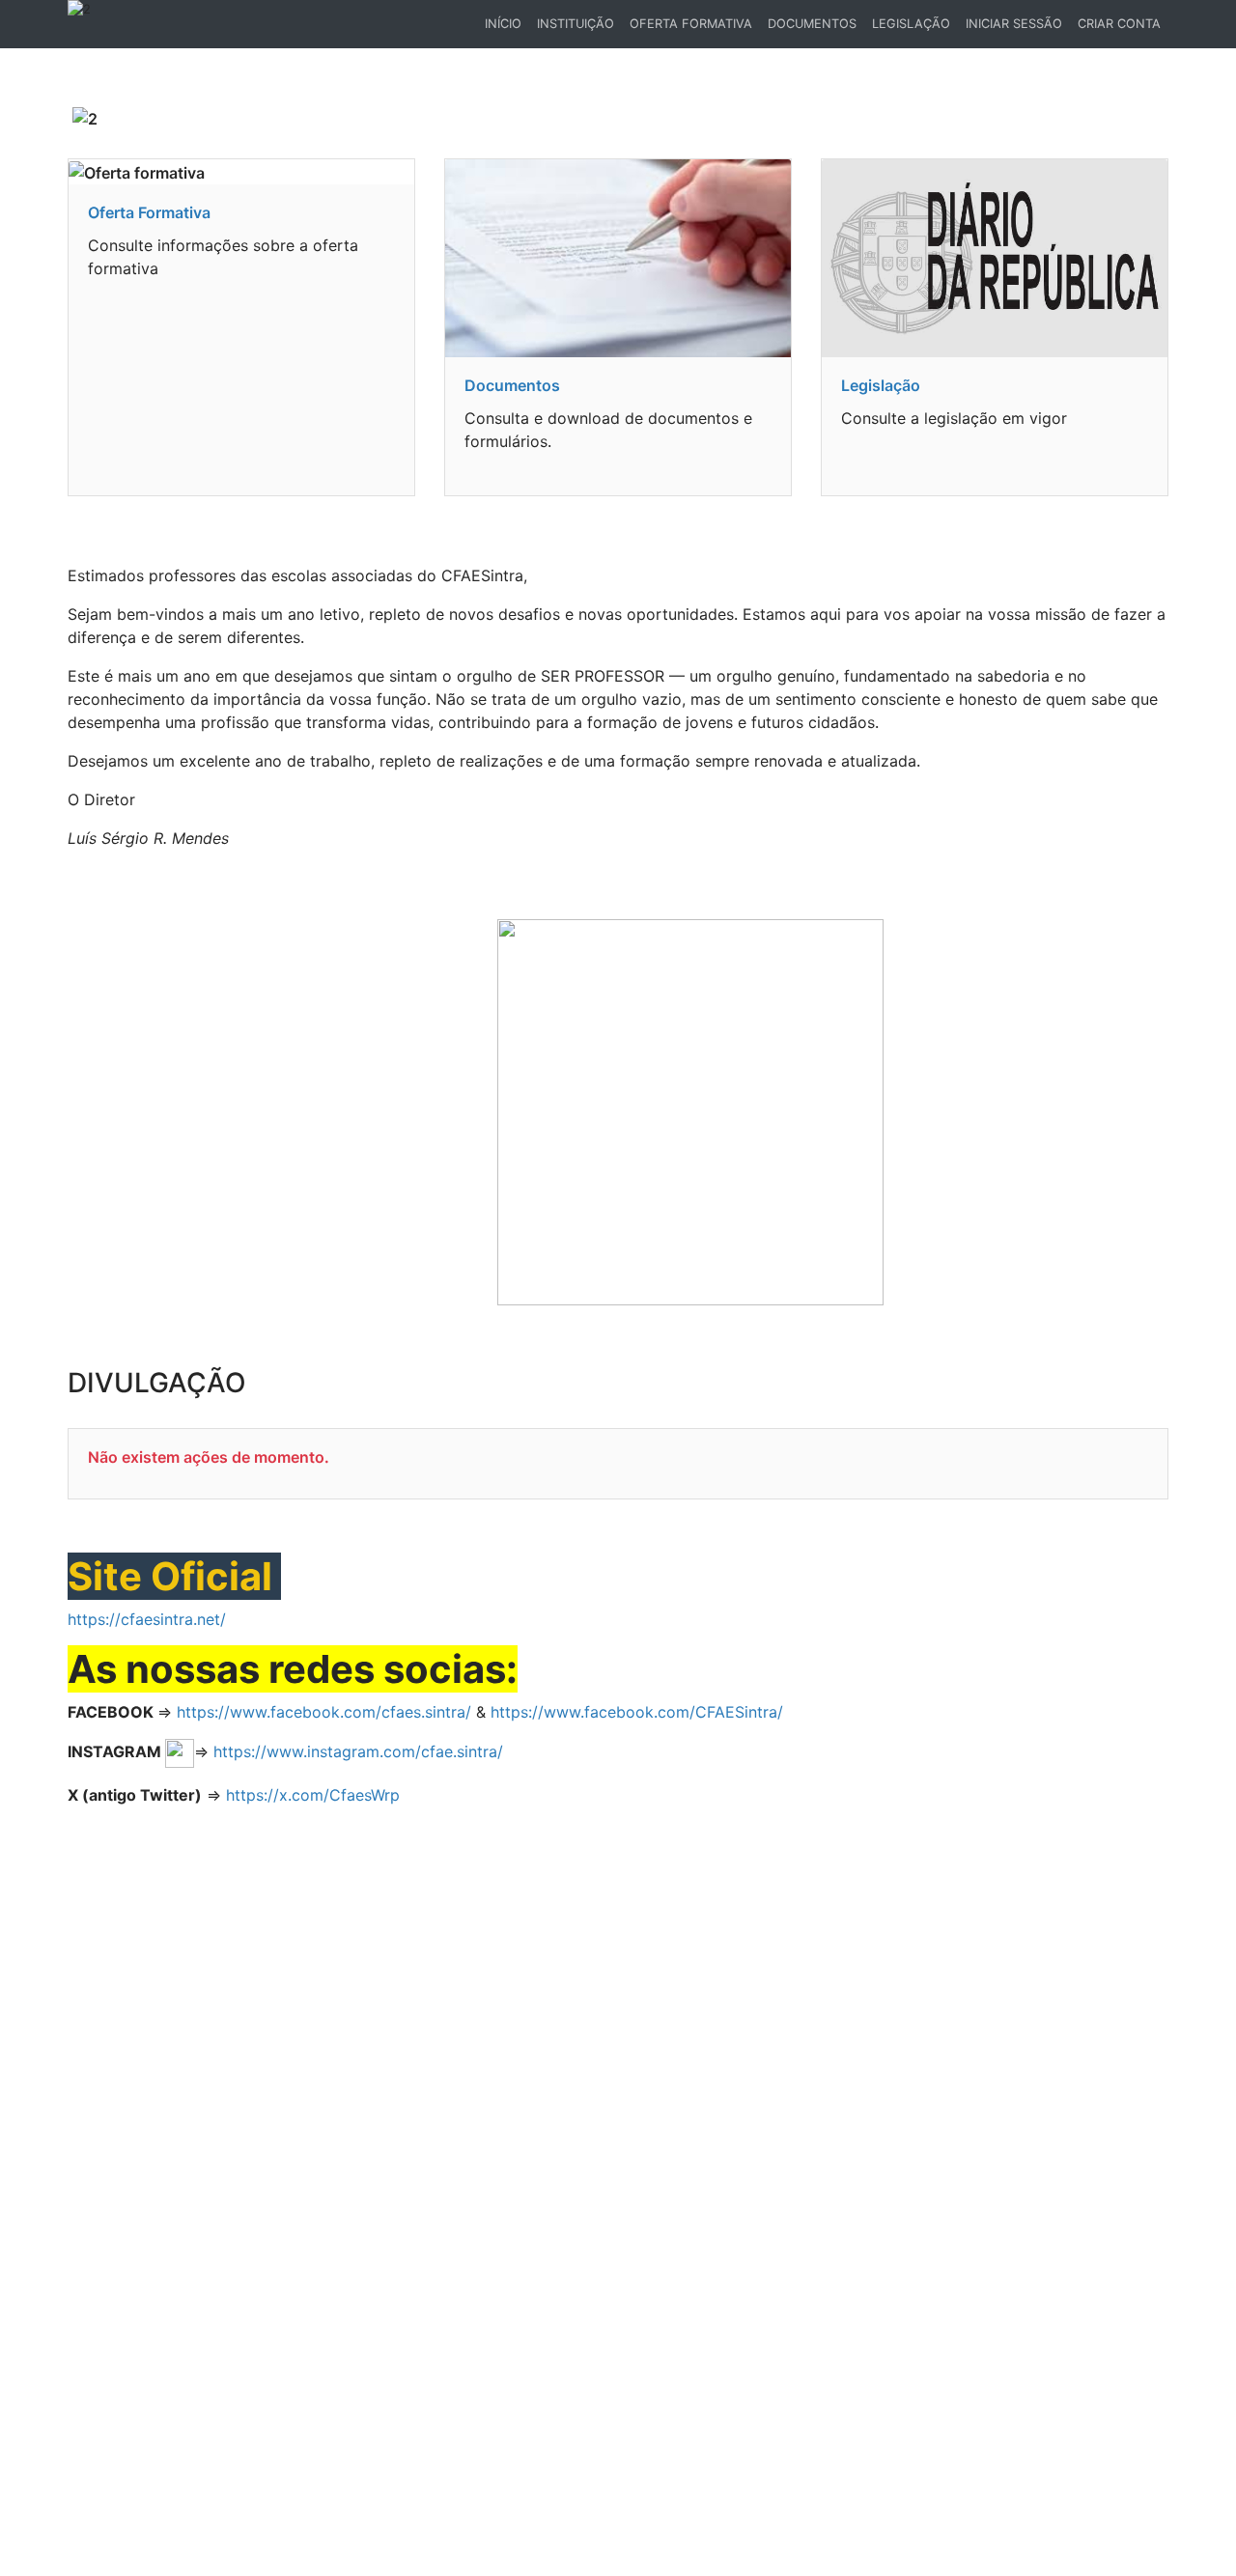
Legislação (911, 24)
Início (506, 28)
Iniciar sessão (1014, 24)
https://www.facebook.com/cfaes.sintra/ (324, 1712)
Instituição (576, 24)
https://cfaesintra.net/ (147, 1619)
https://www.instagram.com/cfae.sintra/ (358, 1751)
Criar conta (1119, 24)
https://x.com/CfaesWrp (313, 1795)
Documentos (812, 24)
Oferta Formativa (691, 24)
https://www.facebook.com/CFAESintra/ (637, 1712)
